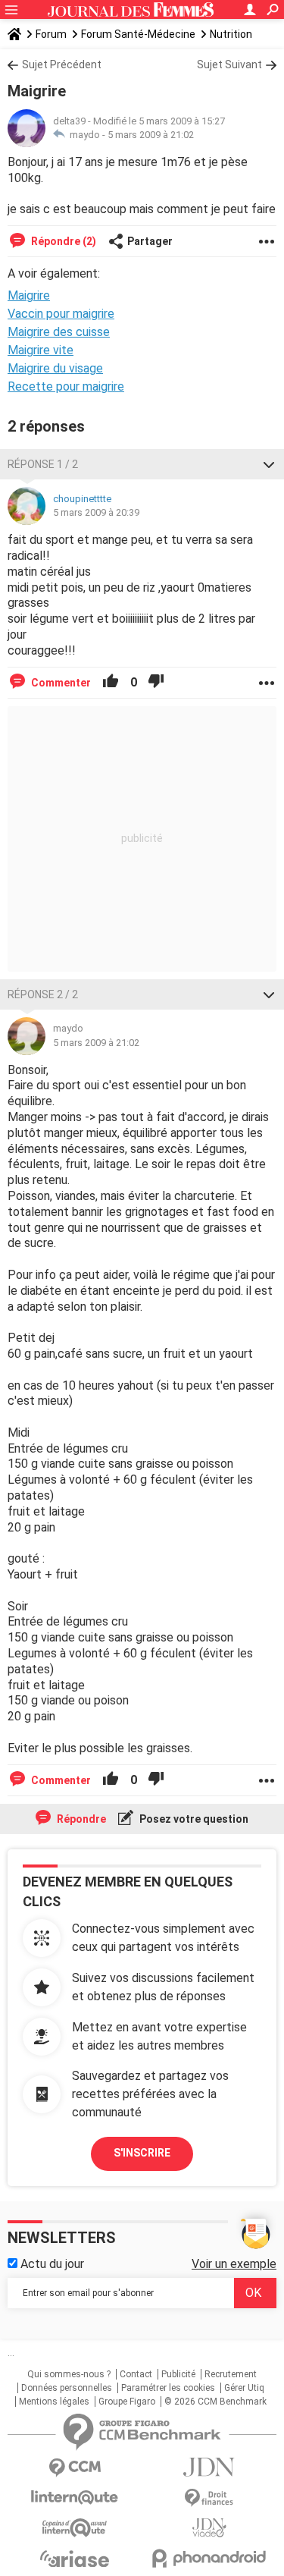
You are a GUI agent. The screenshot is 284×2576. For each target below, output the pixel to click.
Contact (136, 2374)
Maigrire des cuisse (59, 332)
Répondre (80, 1819)
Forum (51, 34)
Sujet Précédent (62, 64)
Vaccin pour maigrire (61, 314)
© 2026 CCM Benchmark (215, 2402)
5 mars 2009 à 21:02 (151, 135)
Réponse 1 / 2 (43, 464)
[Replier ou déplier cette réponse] (269, 464)
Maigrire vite (41, 350)
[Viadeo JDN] (210, 2528)
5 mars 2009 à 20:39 (96, 512)
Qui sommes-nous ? (69, 2374)
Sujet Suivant (229, 64)
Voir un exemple (234, 2264)
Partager (150, 241)
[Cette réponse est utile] (111, 683)
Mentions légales (54, 2402)
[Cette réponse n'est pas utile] (156, 683)
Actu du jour (51, 2264)
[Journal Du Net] (210, 2467)
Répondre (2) (62, 241)
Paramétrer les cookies (168, 2388)
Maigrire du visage (55, 368)
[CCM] (75, 2468)
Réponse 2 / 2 (43, 994)
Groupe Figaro (127, 2402)
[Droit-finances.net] (210, 2498)
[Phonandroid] (210, 2558)
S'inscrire (142, 2153)
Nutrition (231, 34)
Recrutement (231, 2374)
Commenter (60, 683)
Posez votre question (193, 1819)
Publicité (178, 2374)
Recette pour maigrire (66, 386)
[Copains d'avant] (75, 2528)
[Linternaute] (75, 2497)
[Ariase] (75, 2559)
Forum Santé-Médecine (138, 34)
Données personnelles (67, 2388)
